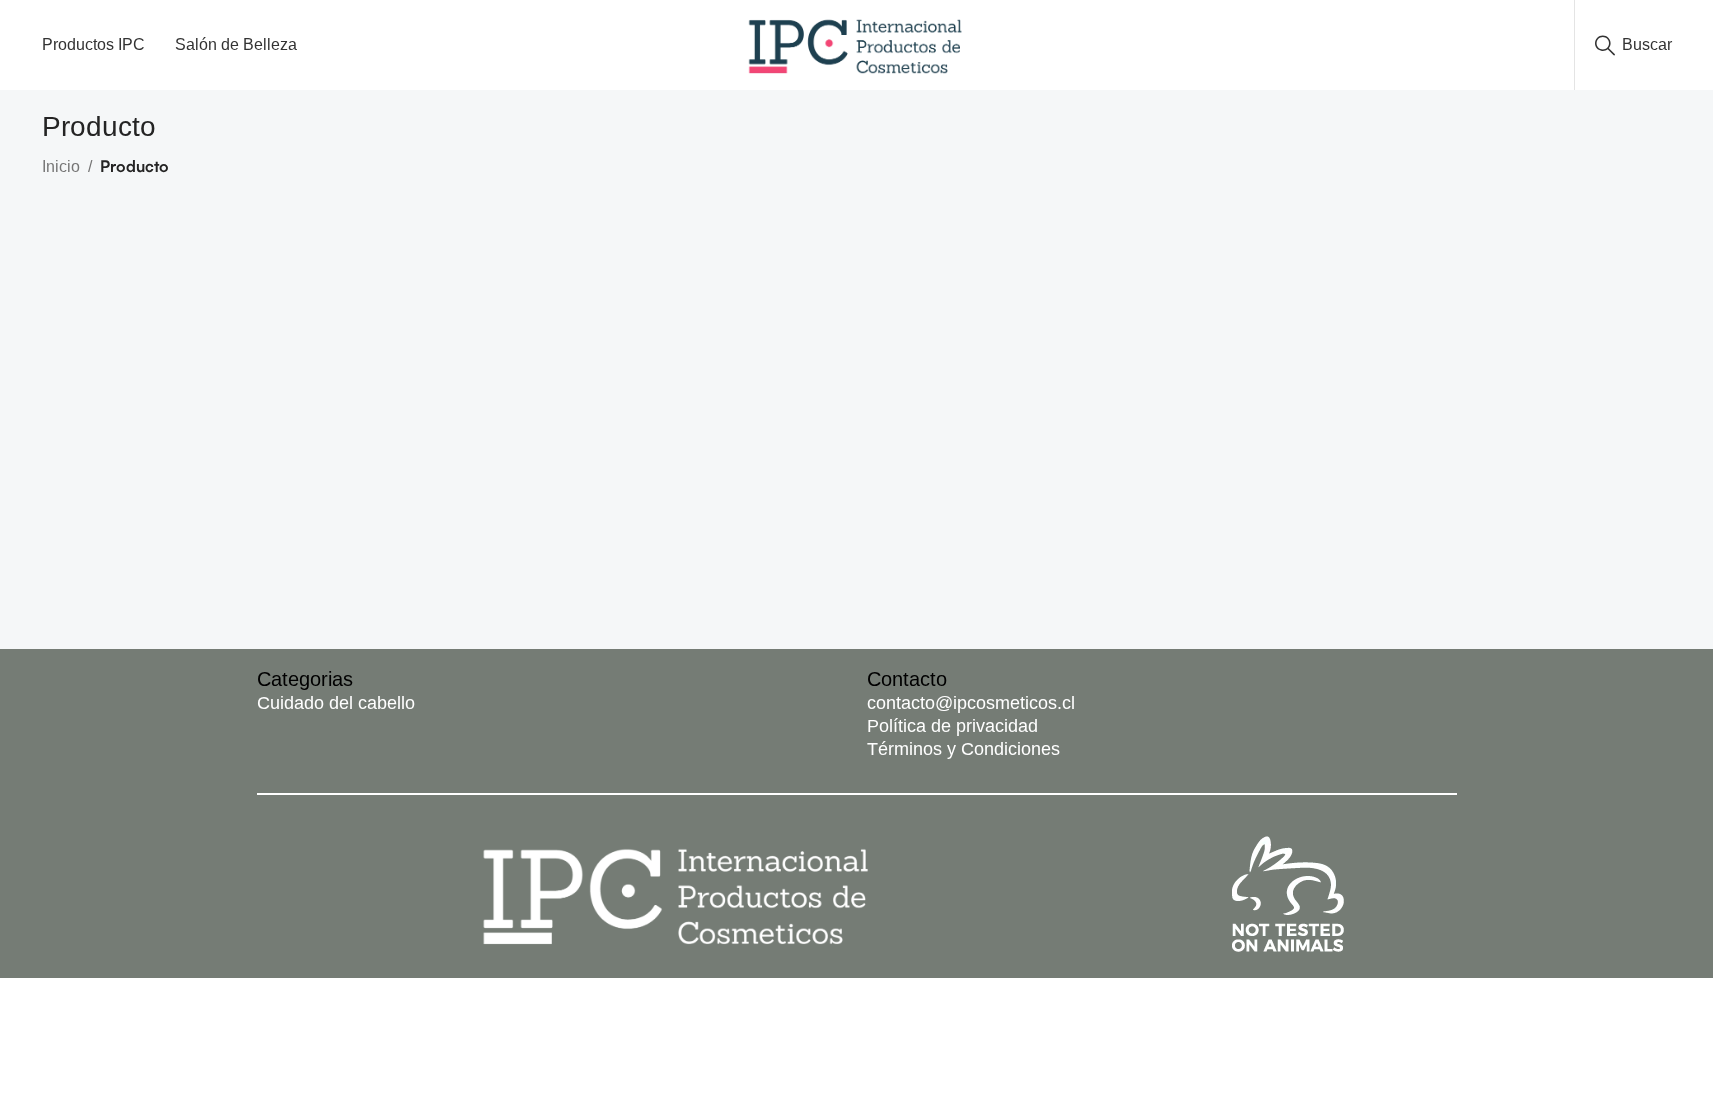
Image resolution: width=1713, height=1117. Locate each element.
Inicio (61, 166)
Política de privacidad (952, 726)
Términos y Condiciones (963, 749)
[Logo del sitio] (856, 43)
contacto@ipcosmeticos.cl (971, 703)
